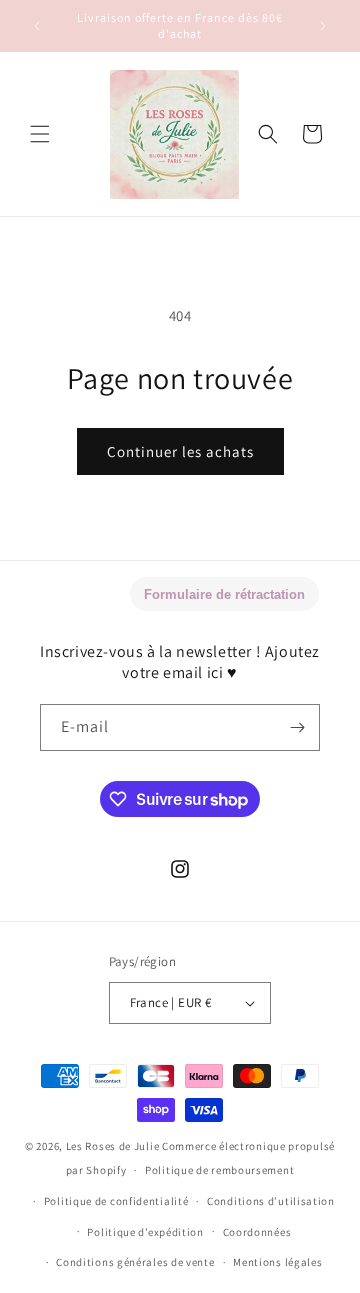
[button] (40, 134)
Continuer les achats (180, 451)
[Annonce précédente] (37, 26)
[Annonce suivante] (323, 26)
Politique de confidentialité (116, 1201)
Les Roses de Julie (113, 1146)
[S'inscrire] (297, 727)
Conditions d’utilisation (271, 1201)
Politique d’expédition (145, 1232)
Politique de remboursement (219, 1170)
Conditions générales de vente (135, 1262)
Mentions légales (277, 1262)
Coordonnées (257, 1232)
